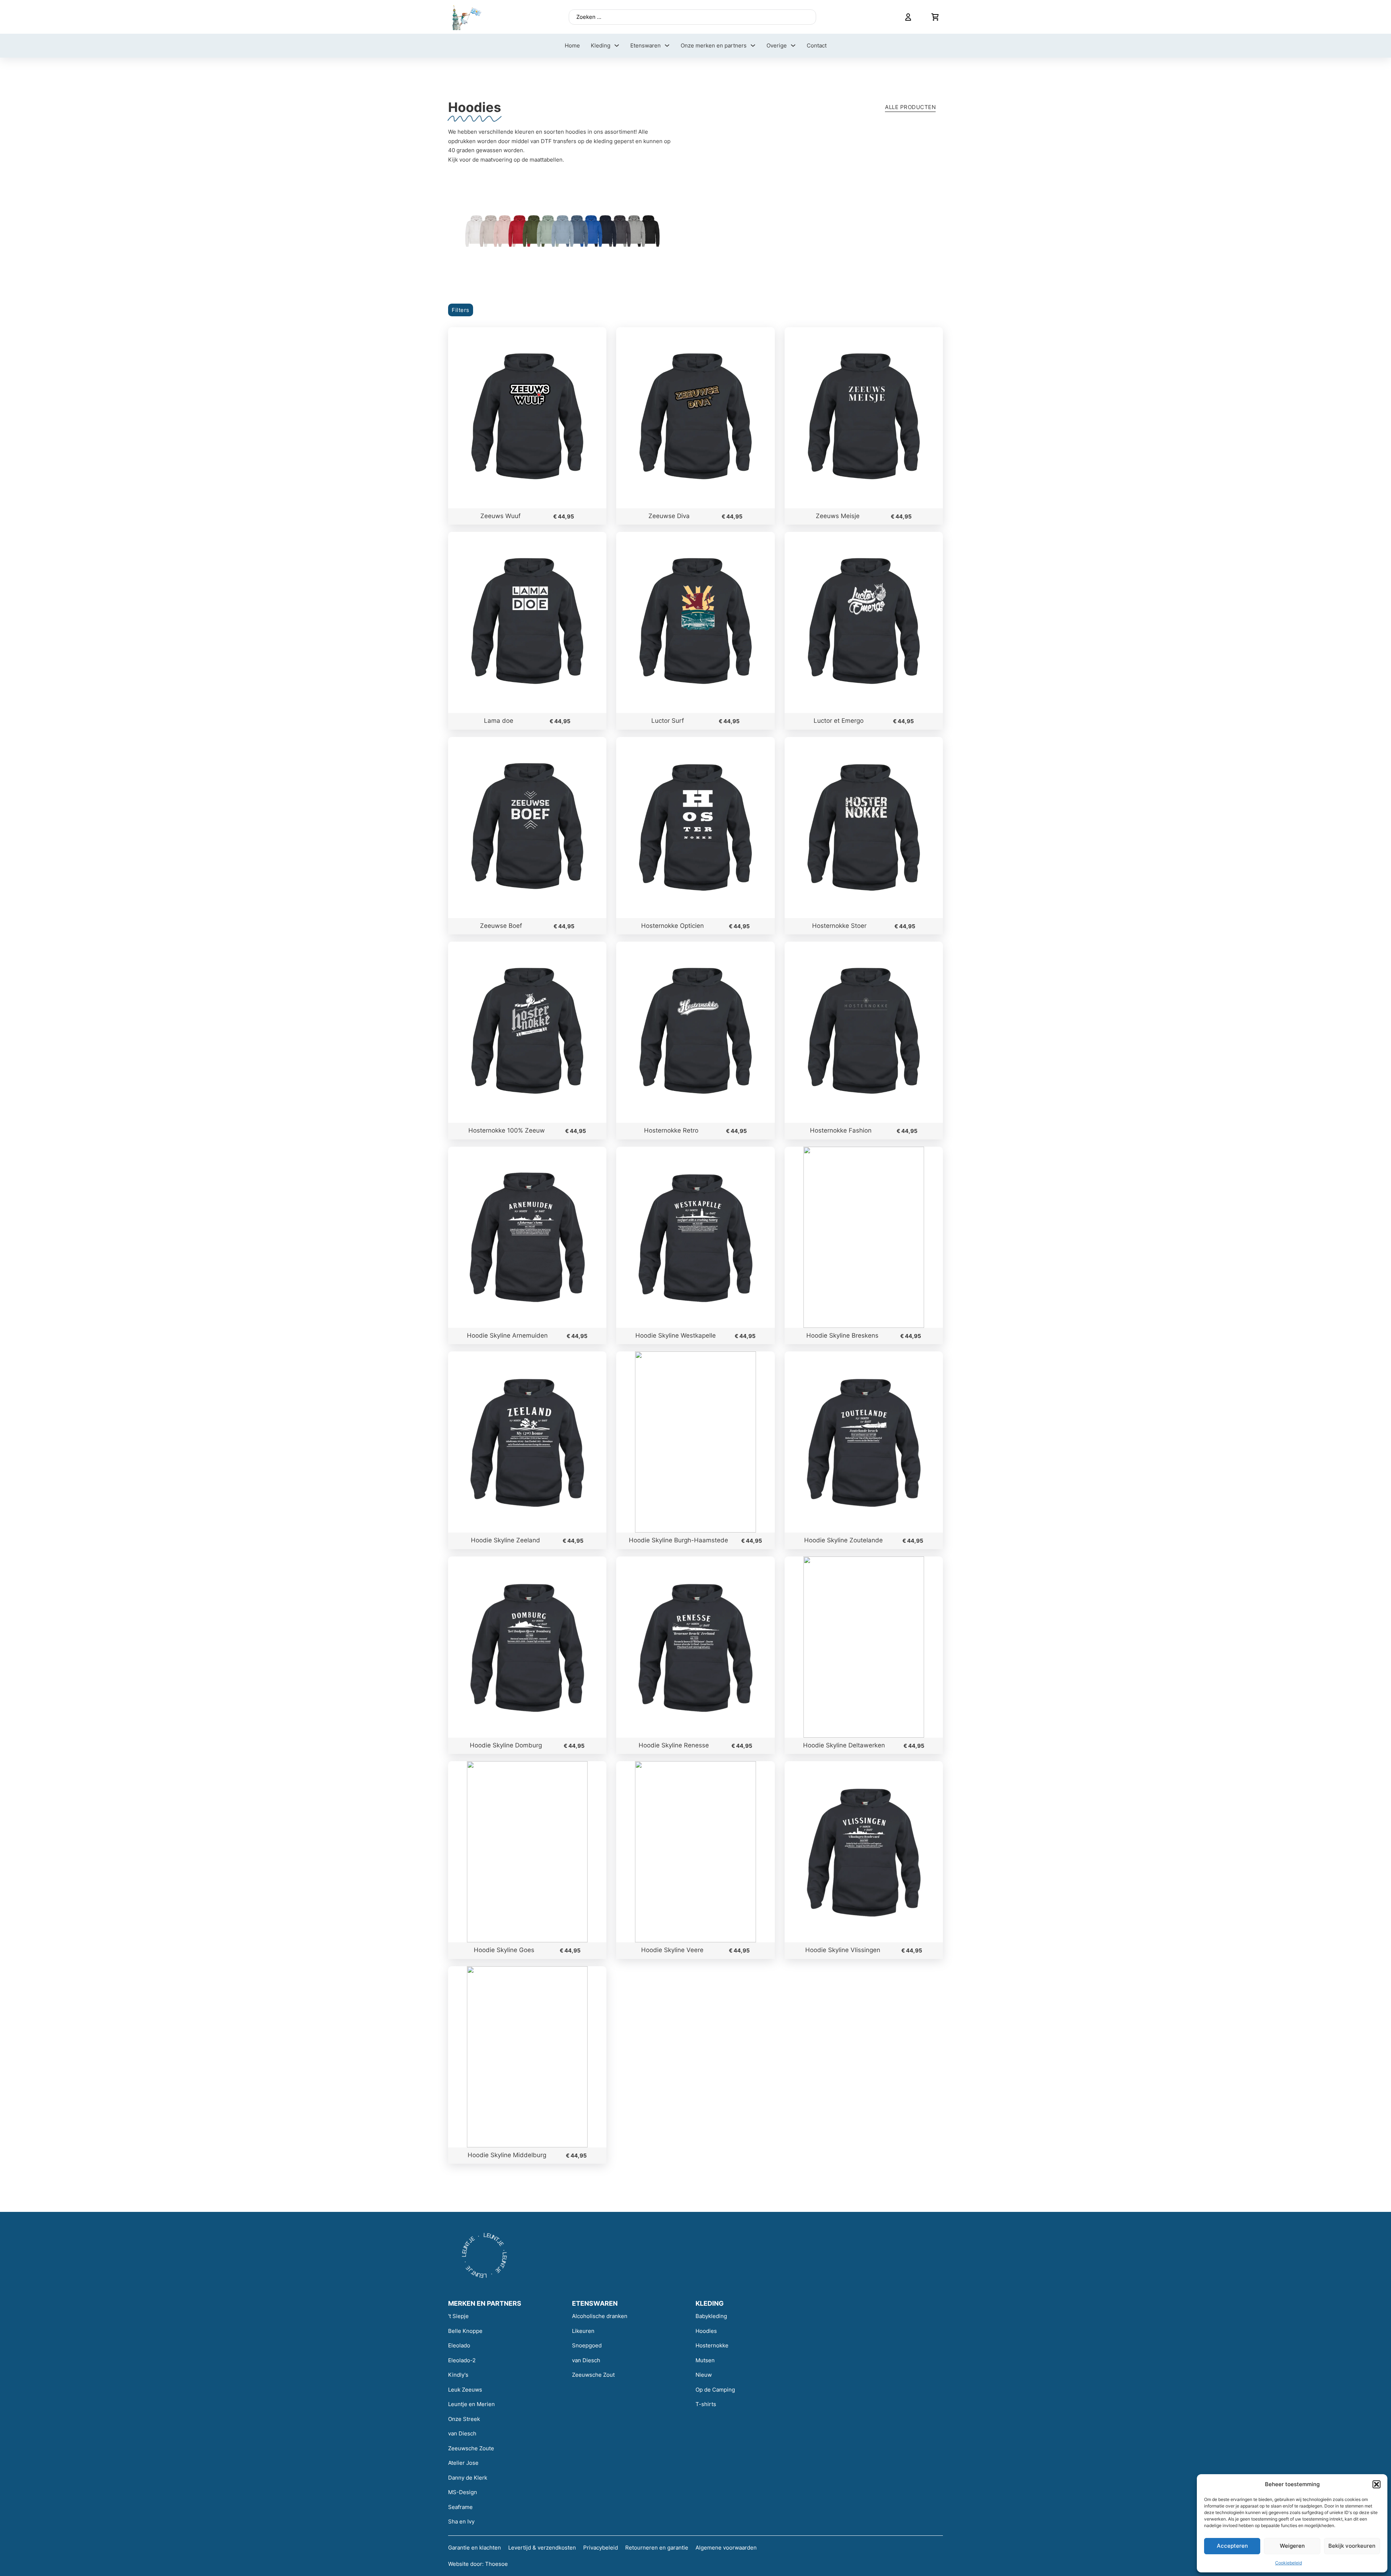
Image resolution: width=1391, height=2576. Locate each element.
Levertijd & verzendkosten (542, 2548)
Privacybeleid (601, 2548)
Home (572, 45)
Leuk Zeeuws (465, 2390)
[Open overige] (793, 45)
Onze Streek (464, 2419)
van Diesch (462, 2433)
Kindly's (458, 2375)
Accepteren (1232, 2546)
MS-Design (463, 2492)
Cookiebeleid (1288, 2563)
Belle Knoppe (465, 2331)
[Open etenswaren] (667, 45)
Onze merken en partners (714, 45)
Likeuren (583, 2331)
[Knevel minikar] (935, 17)
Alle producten (910, 107)
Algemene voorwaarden (726, 2548)
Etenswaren (646, 45)
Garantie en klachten (475, 2548)
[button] (1377, 2484)
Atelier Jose (463, 2463)
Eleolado (459, 2345)
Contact (817, 45)
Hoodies (706, 2331)
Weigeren (1292, 2546)
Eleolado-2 (462, 2360)
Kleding (601, 45)
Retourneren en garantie (657, 2548)
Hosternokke (712, 2345)
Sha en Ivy (461, 2521)
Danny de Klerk (468, 2478)
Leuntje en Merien (471, 2404)
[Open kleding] (617, 45)
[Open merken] (753, 45)
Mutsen (705, 2360)
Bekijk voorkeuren (1352, 2546)
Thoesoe (496, 2564)
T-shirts (706, 2404)
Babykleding (711, 2316)
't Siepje (458, 2316)
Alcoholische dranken (600, 2316)
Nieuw (704, 2375)
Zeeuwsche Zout (593, 2375)
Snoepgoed (587, 2345)
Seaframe (460, 2507)
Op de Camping (715, 2390)
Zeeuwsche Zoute (471, 2448)
